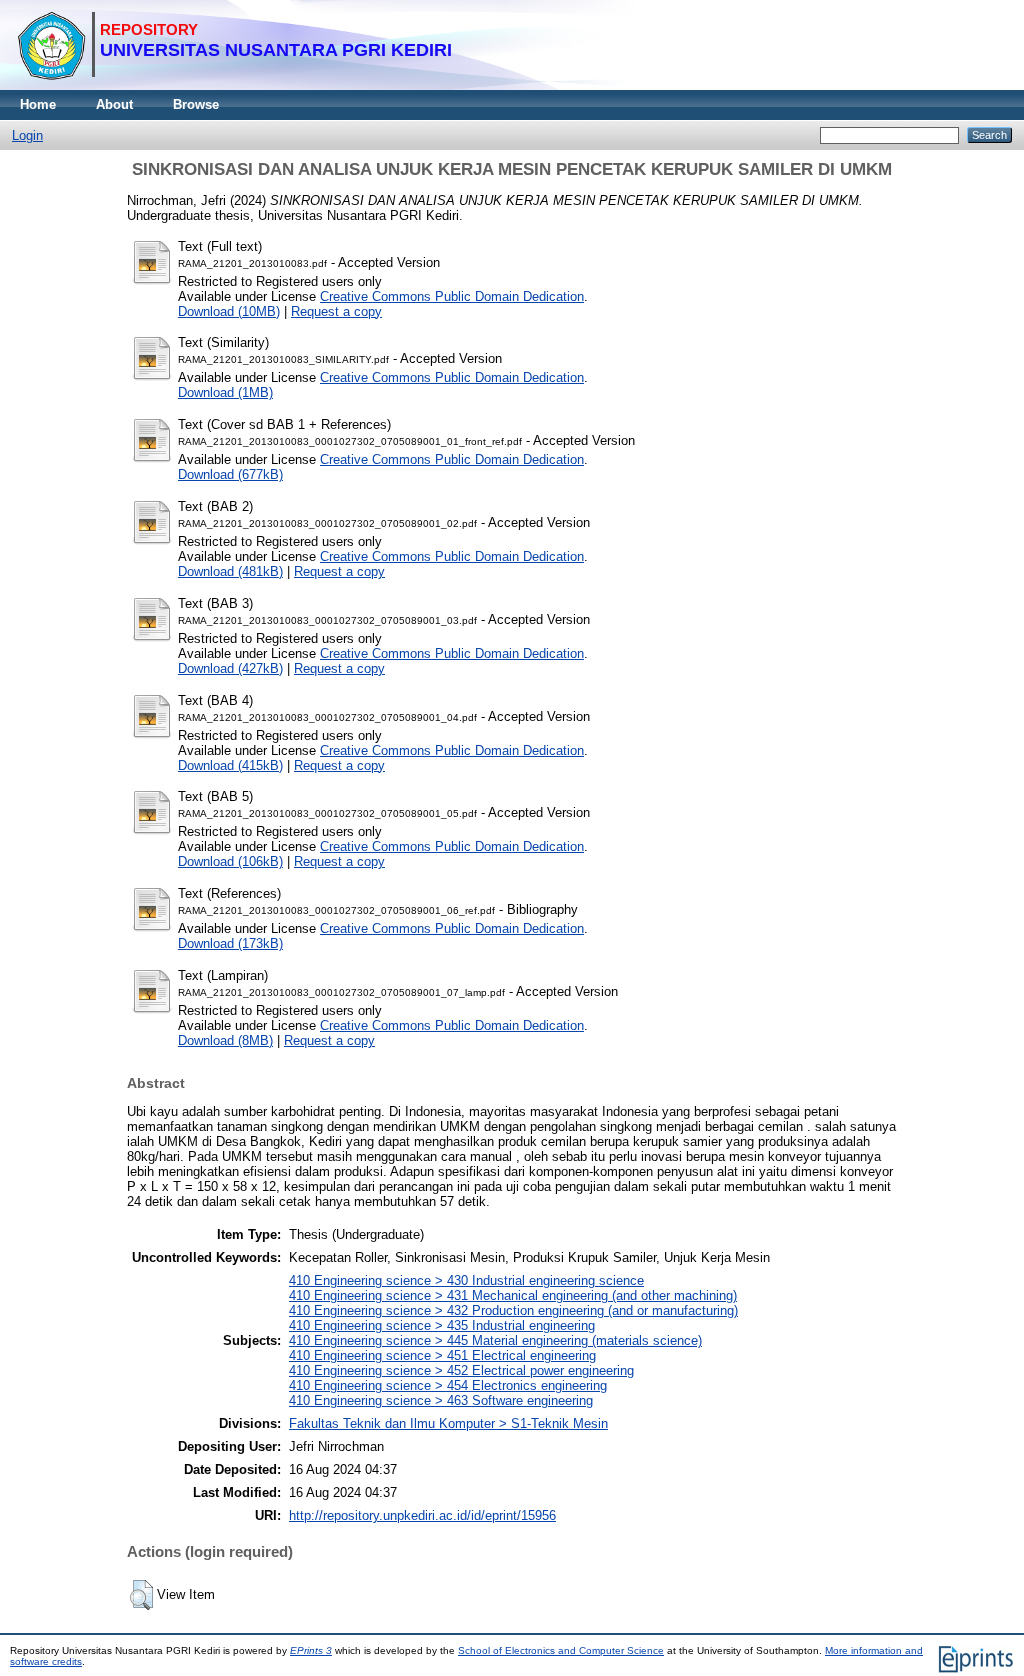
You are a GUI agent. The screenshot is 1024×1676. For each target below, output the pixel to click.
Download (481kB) (230, 571)
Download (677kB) (230, 474)
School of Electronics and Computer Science (561, 1650)
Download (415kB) (230, 765)
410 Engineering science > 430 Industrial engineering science (466, 1280)
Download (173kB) (230, 943)
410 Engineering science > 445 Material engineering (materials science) (495, 1340)
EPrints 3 (311, 1650)
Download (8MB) (225, 1040)
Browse (196, 104)
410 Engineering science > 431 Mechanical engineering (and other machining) (513, 1295)
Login (27, 135)
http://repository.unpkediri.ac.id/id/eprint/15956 (422, 1515)
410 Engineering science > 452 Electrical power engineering (461, 1370)
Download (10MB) (229, 311)
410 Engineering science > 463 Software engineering (441, 1400)
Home (38, 104)
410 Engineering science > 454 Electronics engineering (448, 1385)
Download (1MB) (225, 392)
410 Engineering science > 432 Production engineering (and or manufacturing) (513, 1310)
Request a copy (336, 311)
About (114, 104)
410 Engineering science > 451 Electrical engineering (442, 1355)
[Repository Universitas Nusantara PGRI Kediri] (234, 85)
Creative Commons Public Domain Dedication (452, 296)
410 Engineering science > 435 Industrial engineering (442, 1325)
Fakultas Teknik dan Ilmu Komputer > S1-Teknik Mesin (448, 1423)
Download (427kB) (230, 668)
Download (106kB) (230, 861)
